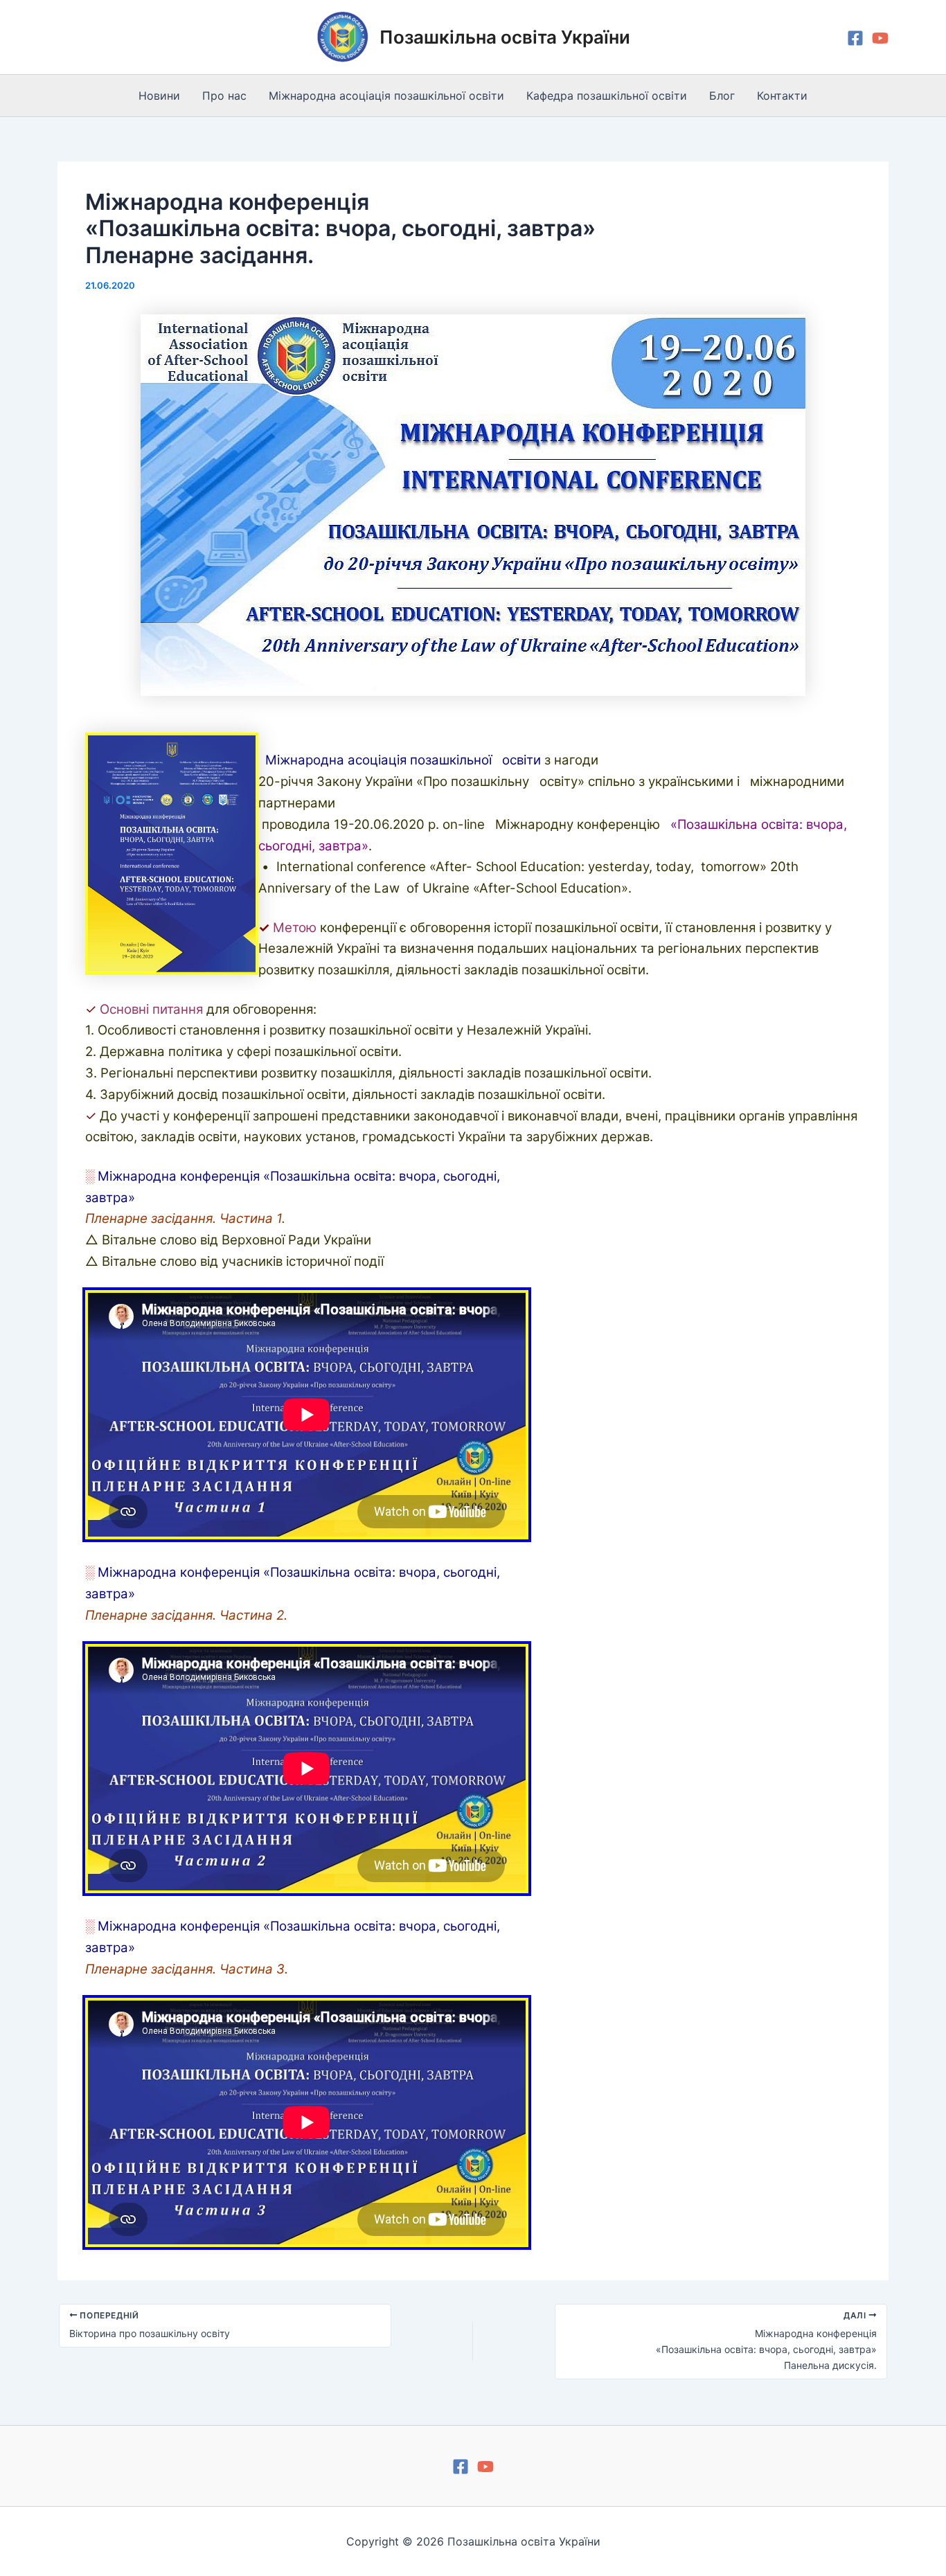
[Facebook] (855, 38)
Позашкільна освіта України (505, 37)
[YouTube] (880, 38)
